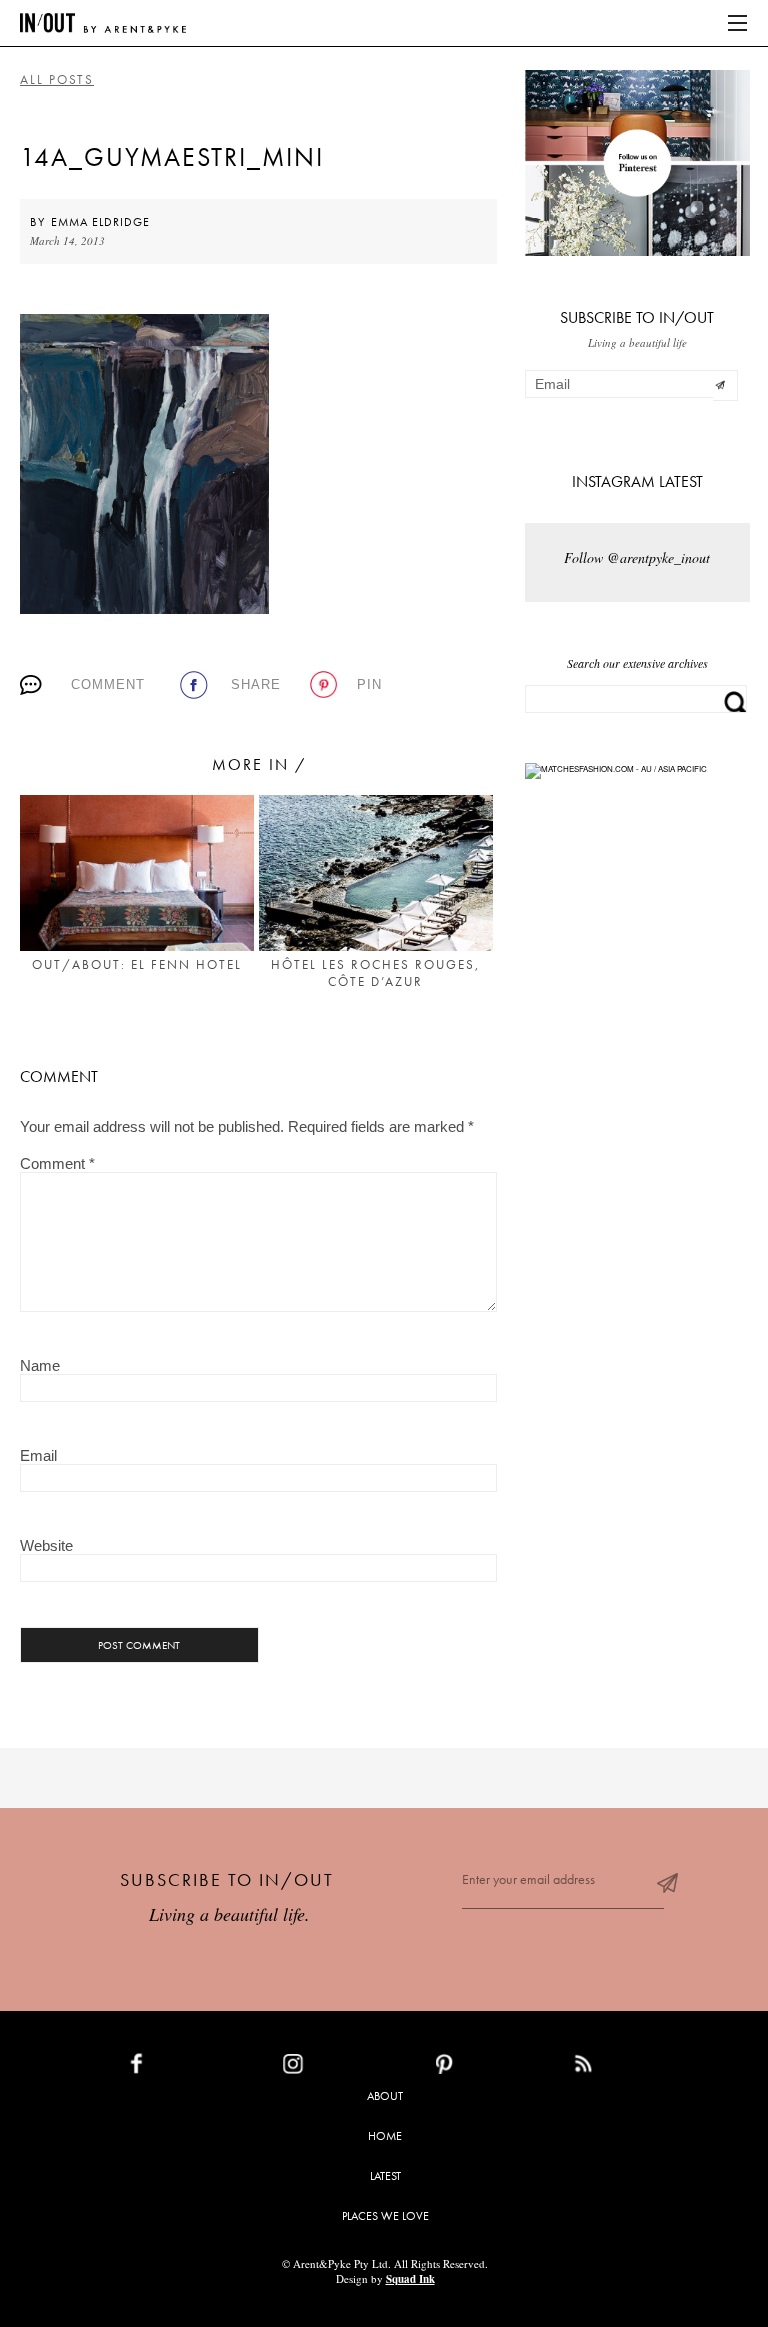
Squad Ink (410, 2279)
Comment (108, 684)
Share (256, 684)
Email (38, 1455)
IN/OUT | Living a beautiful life (103, 23)
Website (46, 1545)
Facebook (183, 2068)
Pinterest (487, 2068)
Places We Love (385, 2216)
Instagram (339, 2068)
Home (385, 2136)
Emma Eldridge (100, 222)
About (385, 2096)
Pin (369, 684)
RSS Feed (623, 2068)
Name (40, 1365)
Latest (385, 2176)
